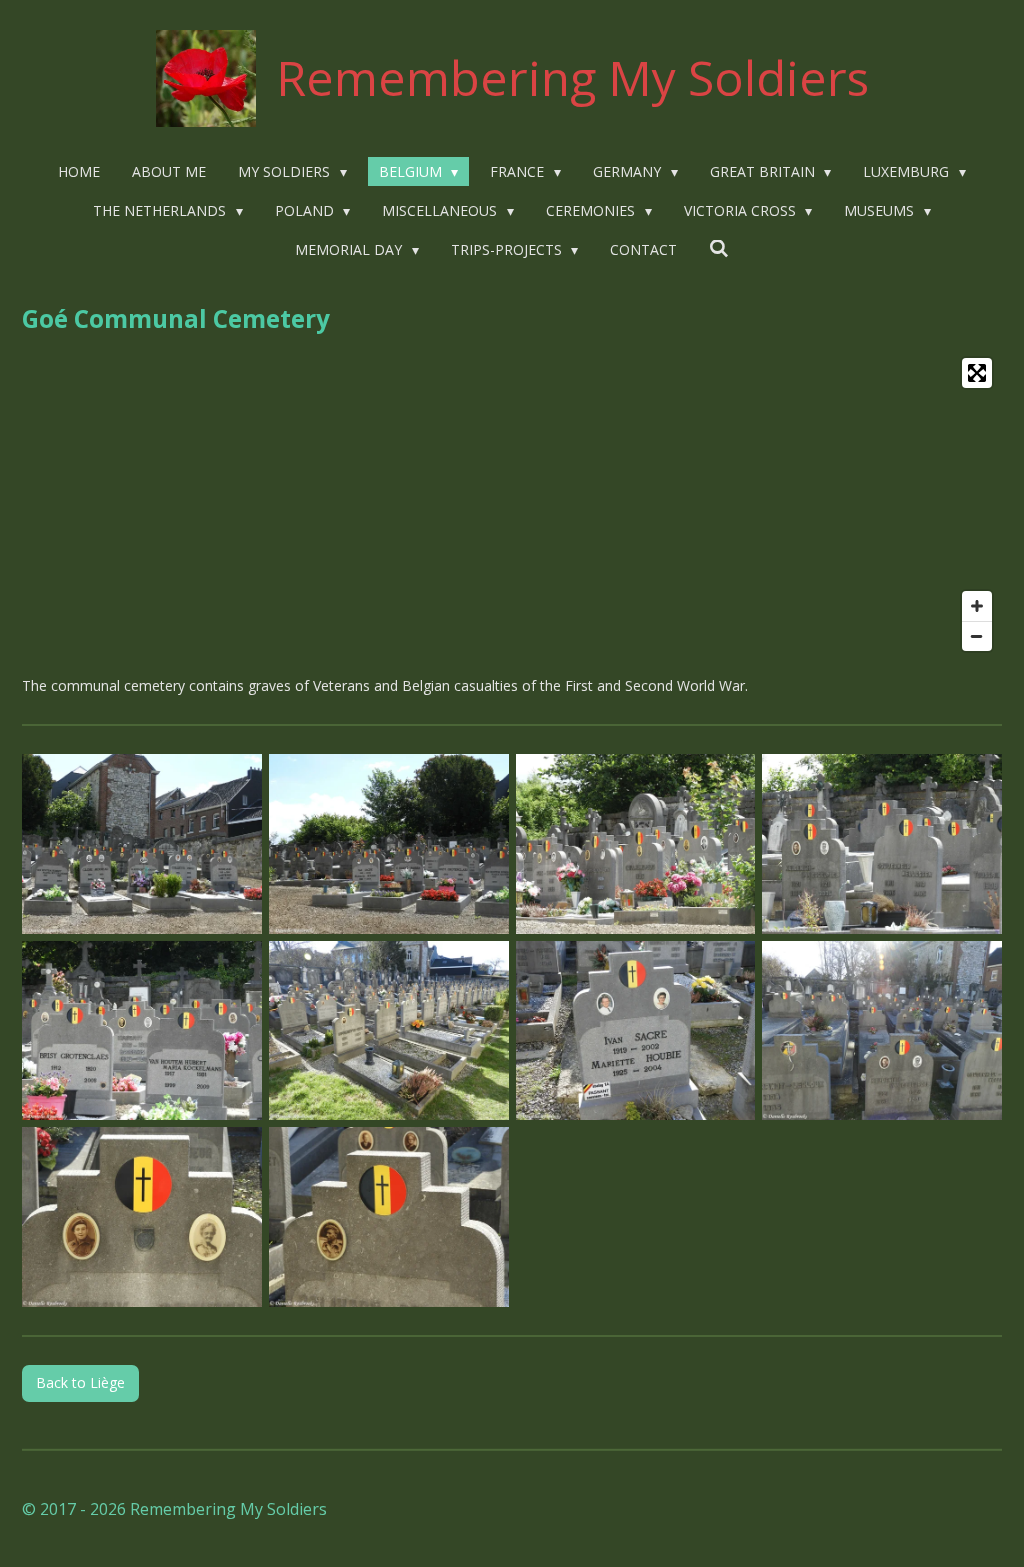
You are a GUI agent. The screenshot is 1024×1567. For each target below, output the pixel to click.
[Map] (512, 504)
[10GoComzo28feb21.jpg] (388, 1217)
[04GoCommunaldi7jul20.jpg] (882, 843)
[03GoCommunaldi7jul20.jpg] (635, 843)
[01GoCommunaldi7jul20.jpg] (142, 843)
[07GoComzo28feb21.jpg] (882, 1030)
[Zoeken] (719, 248)
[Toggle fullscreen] (977, 373)
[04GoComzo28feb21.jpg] (635, 1030)
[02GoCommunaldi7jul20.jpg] (388, 843)
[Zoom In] (977, 606)
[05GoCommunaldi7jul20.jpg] (142, 1030)
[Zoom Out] (977, 636)
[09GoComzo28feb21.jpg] (142, 1217)
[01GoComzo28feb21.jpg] (388, 1030)
